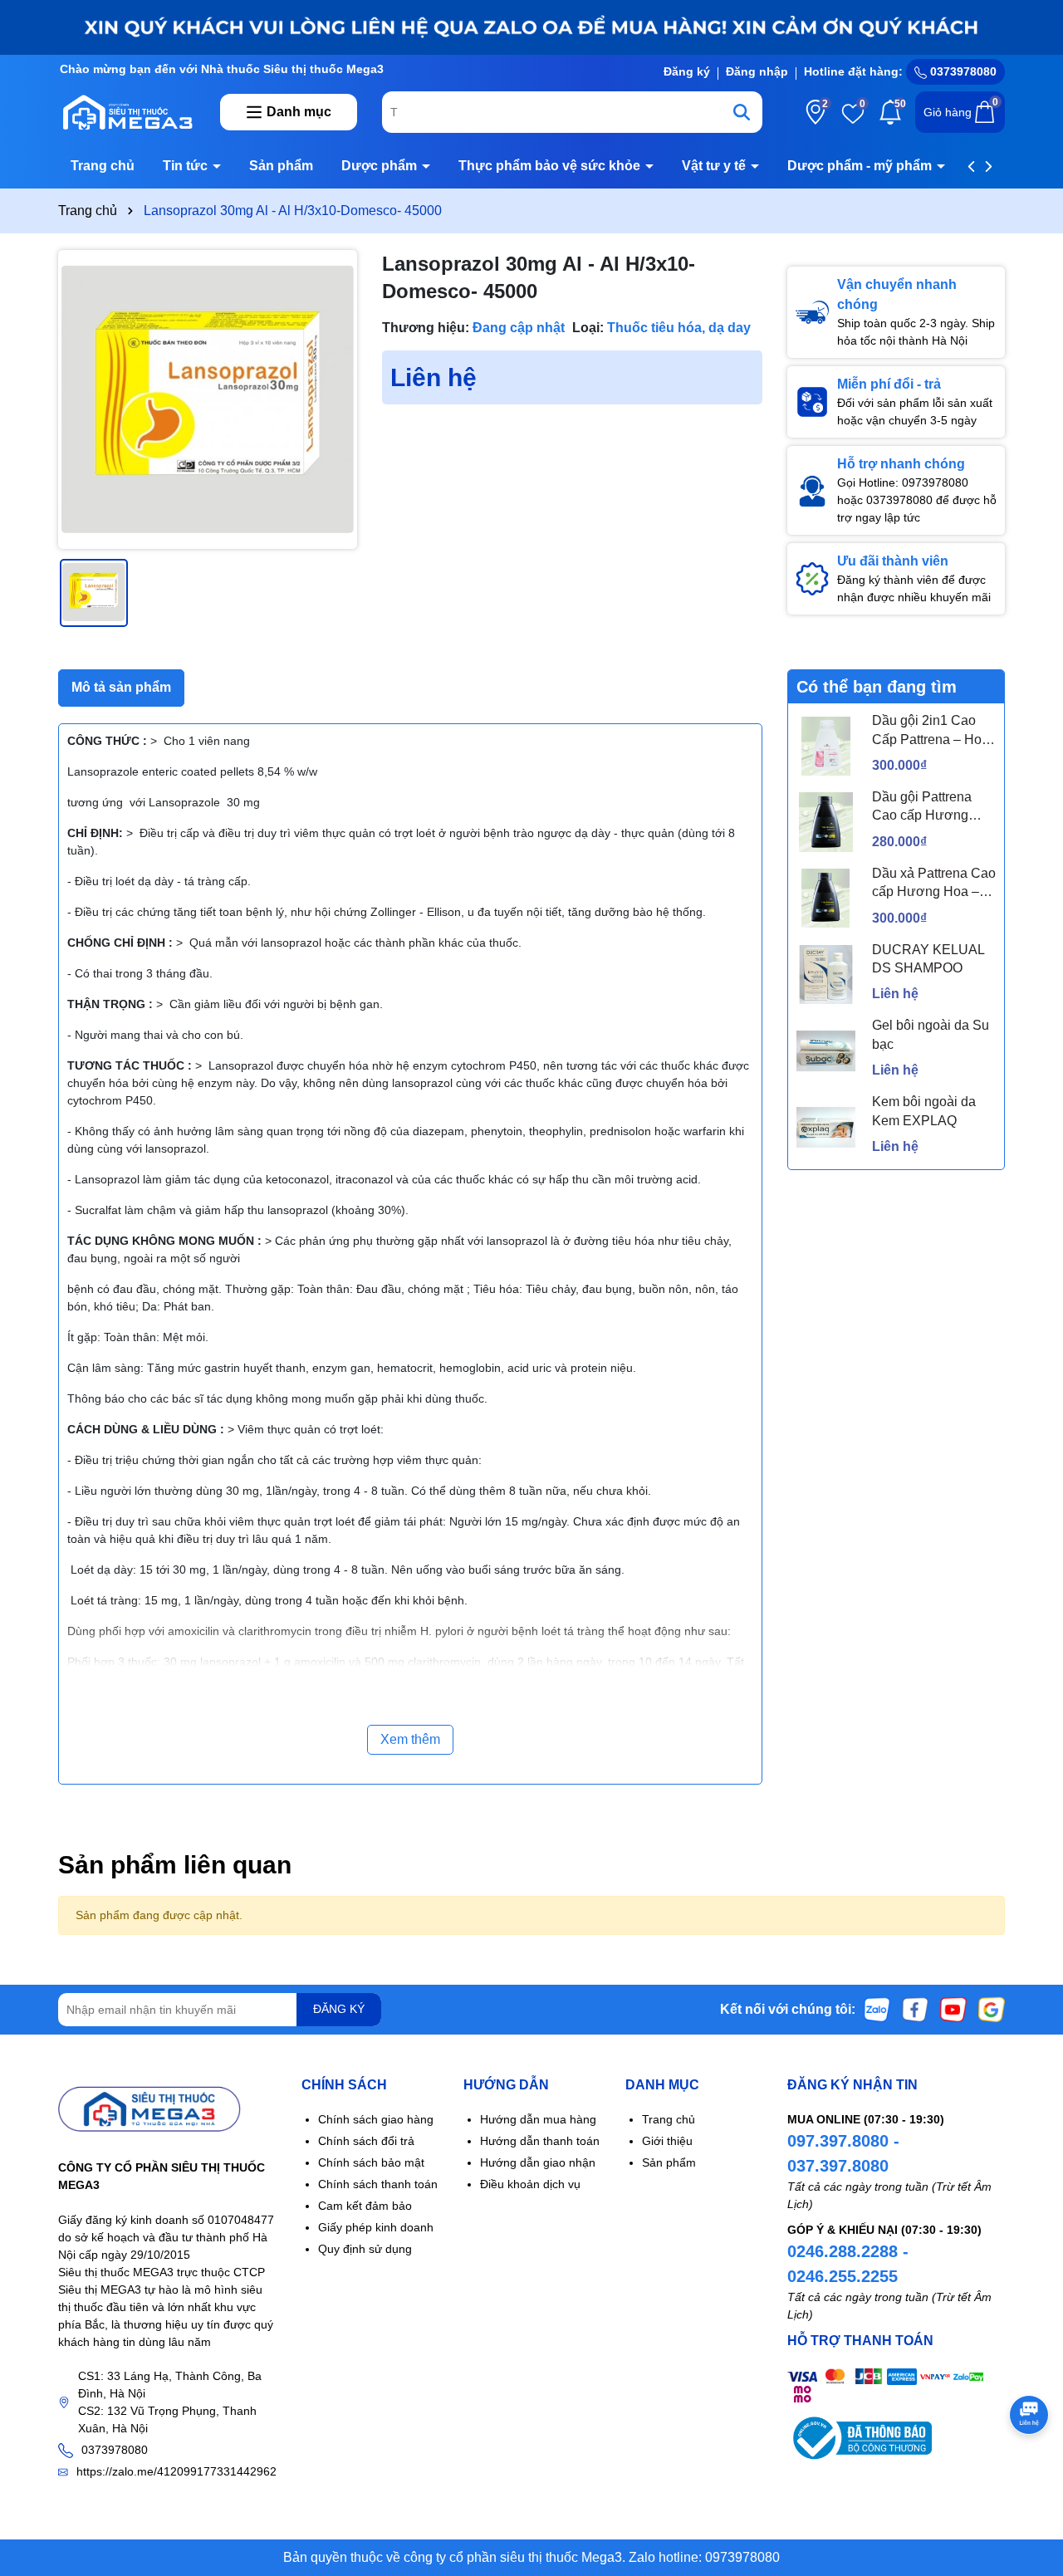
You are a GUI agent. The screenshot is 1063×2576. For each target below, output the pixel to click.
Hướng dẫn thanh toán (540, 2141)
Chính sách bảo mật (371, 2162)
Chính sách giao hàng (376, 2119)
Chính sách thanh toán (378, 2184)
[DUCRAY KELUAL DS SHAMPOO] (826, 975)
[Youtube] (953, 2008)
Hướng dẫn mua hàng (538, 2119)
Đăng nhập (757, 71)
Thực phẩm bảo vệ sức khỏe (551, 166)
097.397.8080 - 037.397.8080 (843, 2153)
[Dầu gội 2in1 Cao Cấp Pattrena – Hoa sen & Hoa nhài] (826, 746)
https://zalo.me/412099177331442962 (176, 2471)
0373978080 (962, 71)
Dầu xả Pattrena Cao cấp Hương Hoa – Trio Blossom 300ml (934, 884)
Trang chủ (103, 166)
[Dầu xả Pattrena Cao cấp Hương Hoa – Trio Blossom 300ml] (826, 898)
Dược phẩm (381, 166)
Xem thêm (410, 1739)
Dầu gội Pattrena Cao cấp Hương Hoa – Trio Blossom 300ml (930, 808)
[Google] (992, 2008)
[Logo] (127, 111)
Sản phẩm (281, 166)
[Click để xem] (208, 399)
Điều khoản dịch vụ (530, 2184)
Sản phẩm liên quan (175, 1865)
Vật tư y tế (715, 166)
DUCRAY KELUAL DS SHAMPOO (928, 959)
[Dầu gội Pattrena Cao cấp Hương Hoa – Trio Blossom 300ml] (826, 822)
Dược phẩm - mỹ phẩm (861, 166)
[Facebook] (915, 2008)
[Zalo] (877, 2008)
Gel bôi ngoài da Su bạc (931, 1034)
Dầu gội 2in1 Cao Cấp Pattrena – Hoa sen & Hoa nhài (931, 731)
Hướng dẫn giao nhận (538, 2162)
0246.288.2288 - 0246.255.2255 (848, 2264)
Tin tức (187, 166)
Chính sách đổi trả (366, 2141)
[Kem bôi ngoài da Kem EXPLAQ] (826, 1127)
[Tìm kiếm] (742, 112)
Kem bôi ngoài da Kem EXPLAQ (924, 1111)
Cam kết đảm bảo (365, 2206)
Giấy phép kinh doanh (376, 2227)
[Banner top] (531, 27)
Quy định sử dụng (365, 2249)
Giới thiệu (667, 2141)
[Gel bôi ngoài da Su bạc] (826, 1051)
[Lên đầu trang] (1030, 2476)
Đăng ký (687, 71)
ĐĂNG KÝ (339, 2009)
